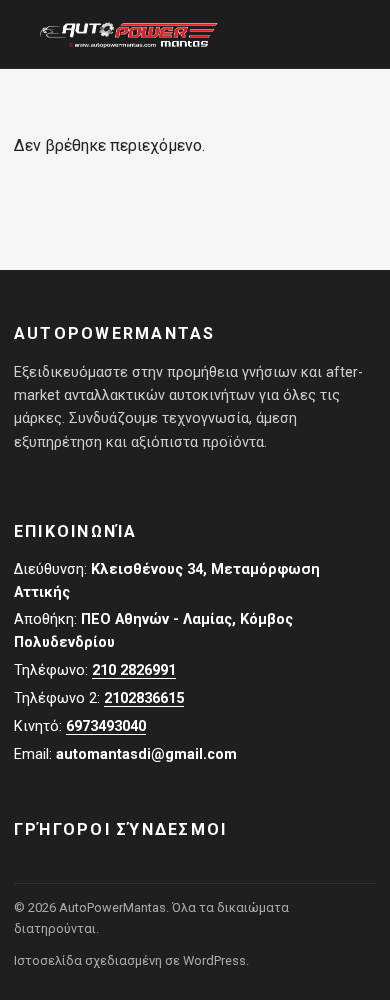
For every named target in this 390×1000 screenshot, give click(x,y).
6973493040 (106, 726)
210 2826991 (134, 670)
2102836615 (144, 698)
